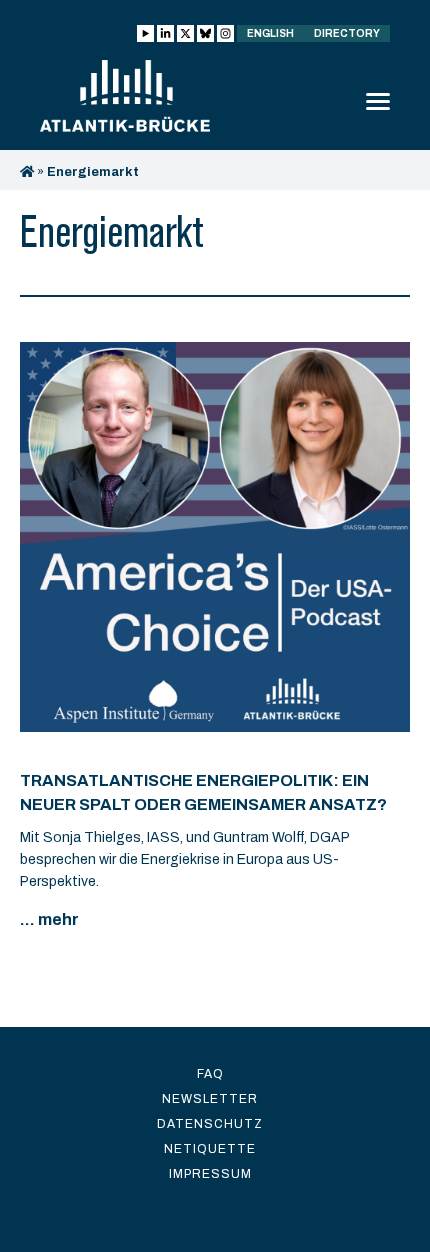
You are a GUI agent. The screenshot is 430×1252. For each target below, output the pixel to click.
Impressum (210, 1174)
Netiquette (210, 1149)
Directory (347, 33)
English (270, 33)
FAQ (210, 1074)
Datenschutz (210, 1124)
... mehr (49, 919)
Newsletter (210, 1099)
